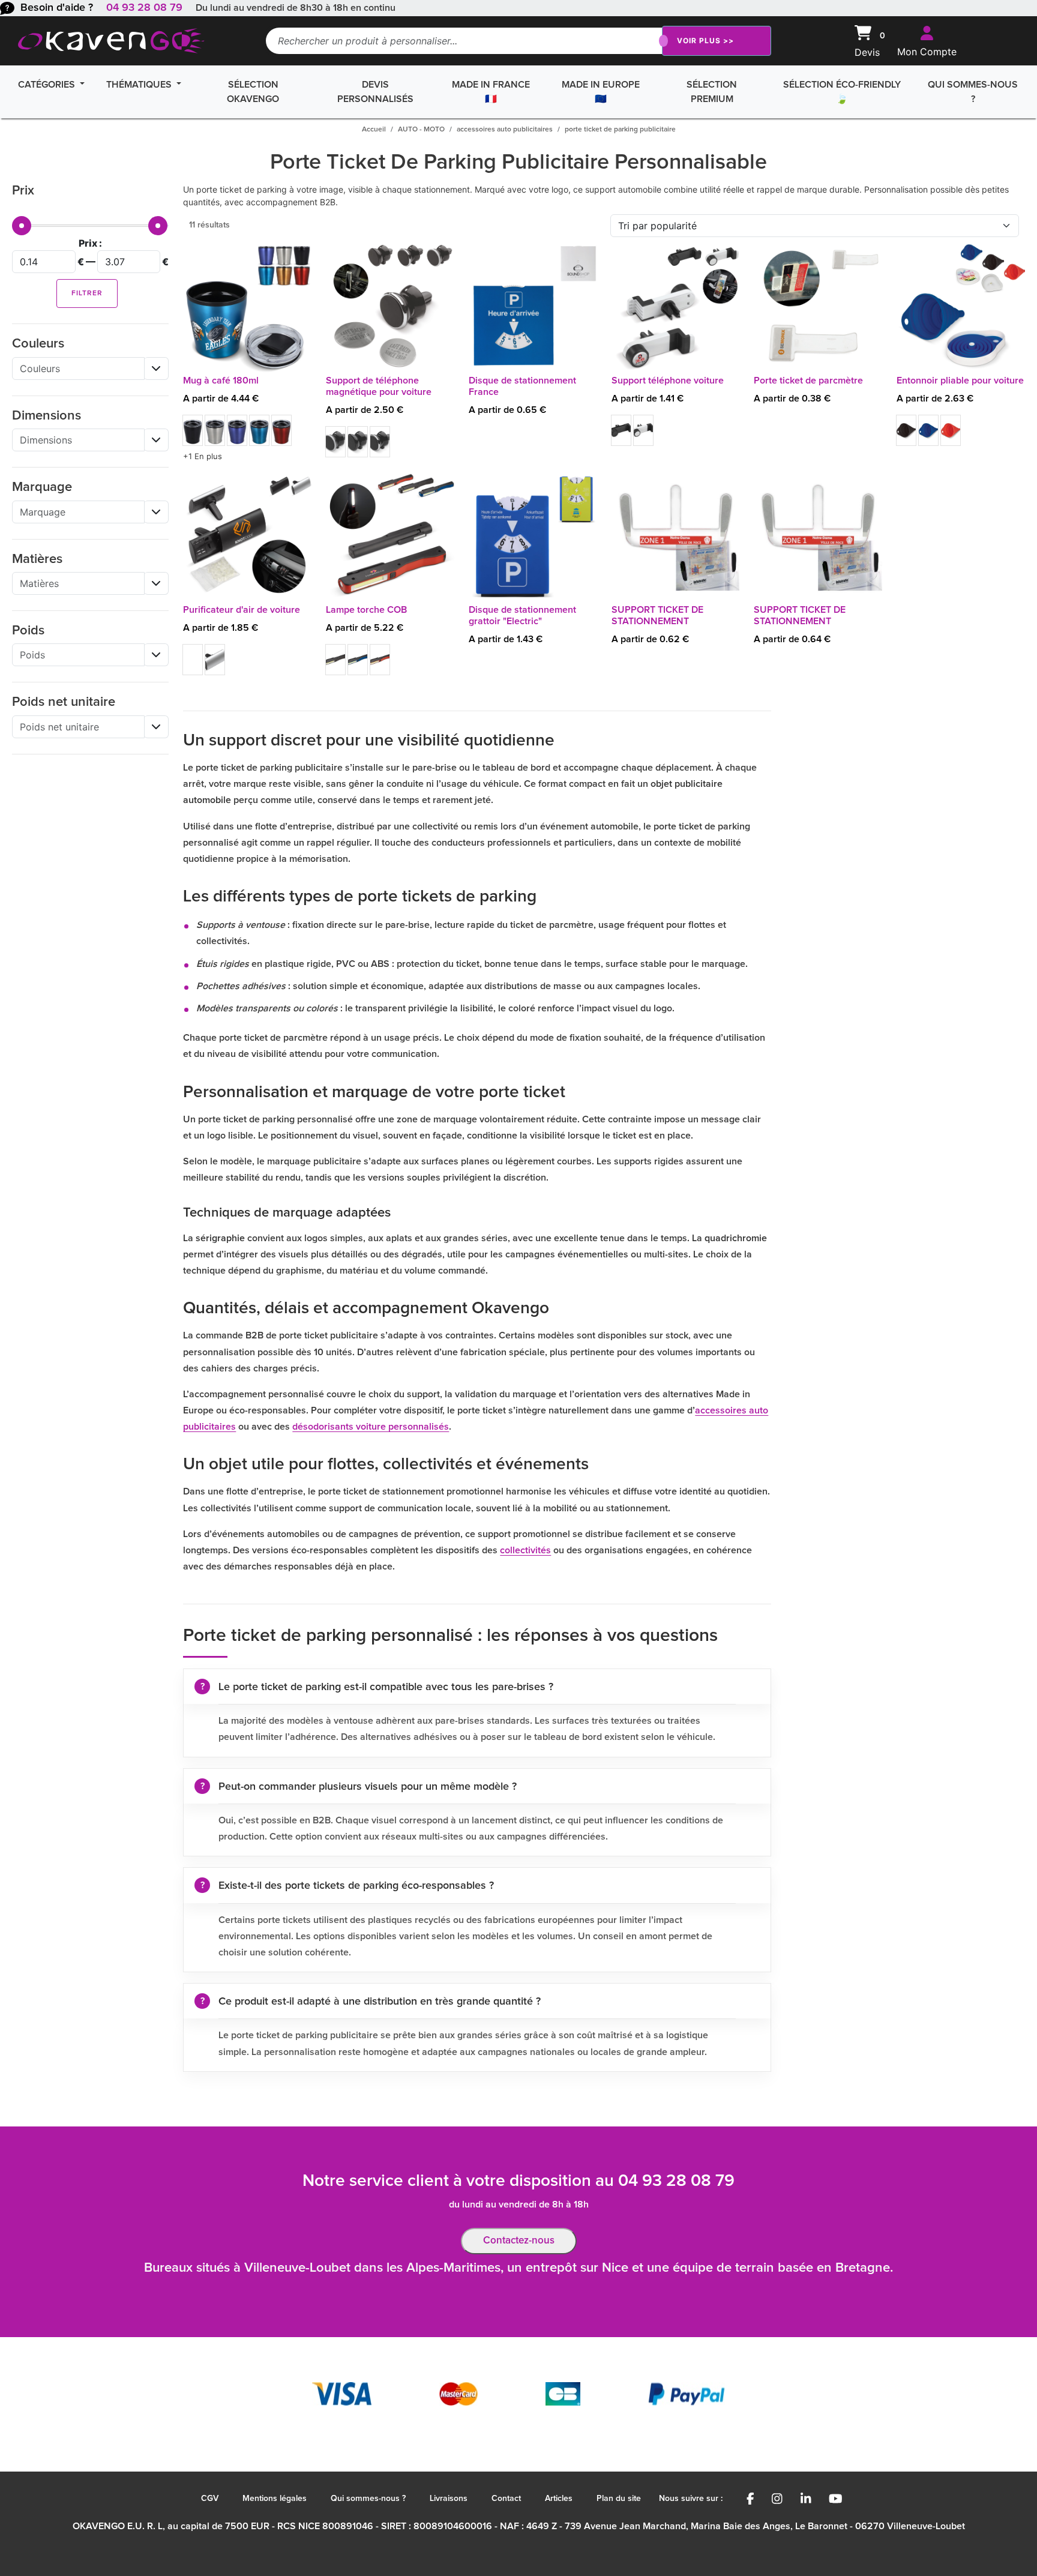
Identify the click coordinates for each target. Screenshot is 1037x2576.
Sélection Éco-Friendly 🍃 (842, 92)
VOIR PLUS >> (705, 41)
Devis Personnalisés (375, 92)
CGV (210, 2499)
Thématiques (140, 85)
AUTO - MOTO (421, 130)
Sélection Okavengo (253, 92)
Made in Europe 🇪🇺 (601, 92)
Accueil (374, 130)
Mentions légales (275, 2499)
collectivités (525, 1550)
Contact (506, 2499)
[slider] (22, 226)
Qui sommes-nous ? (973, 92)
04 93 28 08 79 (144, 8)
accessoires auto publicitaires (505, 130)
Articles (559, 2499)
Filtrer (87, 293)
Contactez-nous (519, 2241)
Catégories (48, 85)
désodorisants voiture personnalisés (371, 1427)
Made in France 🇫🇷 (491, 92)
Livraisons (449, 2499)
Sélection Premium (712, 92)
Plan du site (619, 2499)
